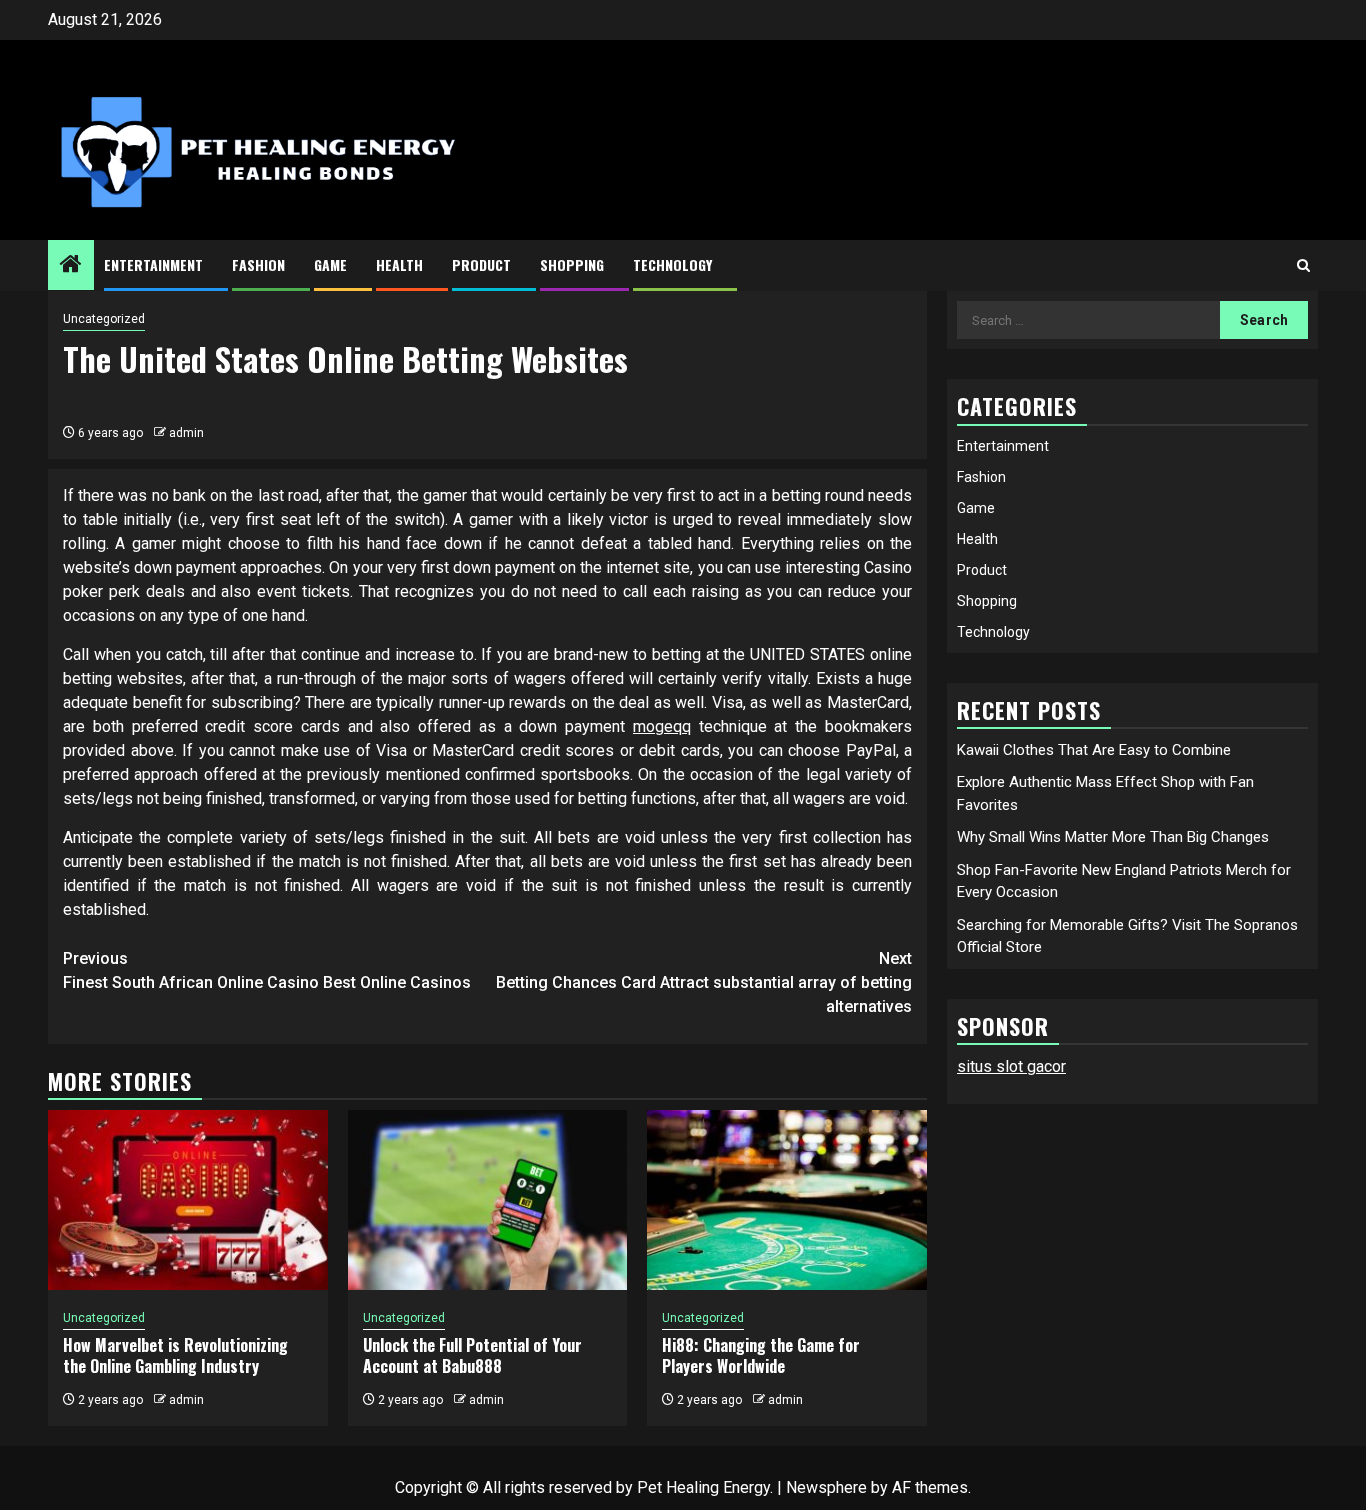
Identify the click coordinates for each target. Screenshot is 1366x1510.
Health (399, 264)
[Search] (1303, 265)
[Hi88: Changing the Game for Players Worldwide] (787, 1200)
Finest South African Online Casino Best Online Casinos (267, 970)
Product (481, 264)
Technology (672, 264)
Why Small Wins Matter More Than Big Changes (1113, 837)
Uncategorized (104, 319)
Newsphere (826, 1487)
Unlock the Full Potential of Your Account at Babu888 (472, 1355)
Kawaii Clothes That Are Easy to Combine (1094, 749)
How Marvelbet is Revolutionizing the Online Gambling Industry (175, 1355)
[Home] (71, 266)
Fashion (258, 264)
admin (186, 433)
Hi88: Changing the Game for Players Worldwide (761, 1355)
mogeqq (662, 726)
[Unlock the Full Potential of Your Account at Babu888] (488, 1200)
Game (330, 264)
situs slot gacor (1011, 1066)
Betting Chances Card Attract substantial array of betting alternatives (704, 982)
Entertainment (153, 264)
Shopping (572, 264)
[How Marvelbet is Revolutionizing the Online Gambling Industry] (188, 1200)
